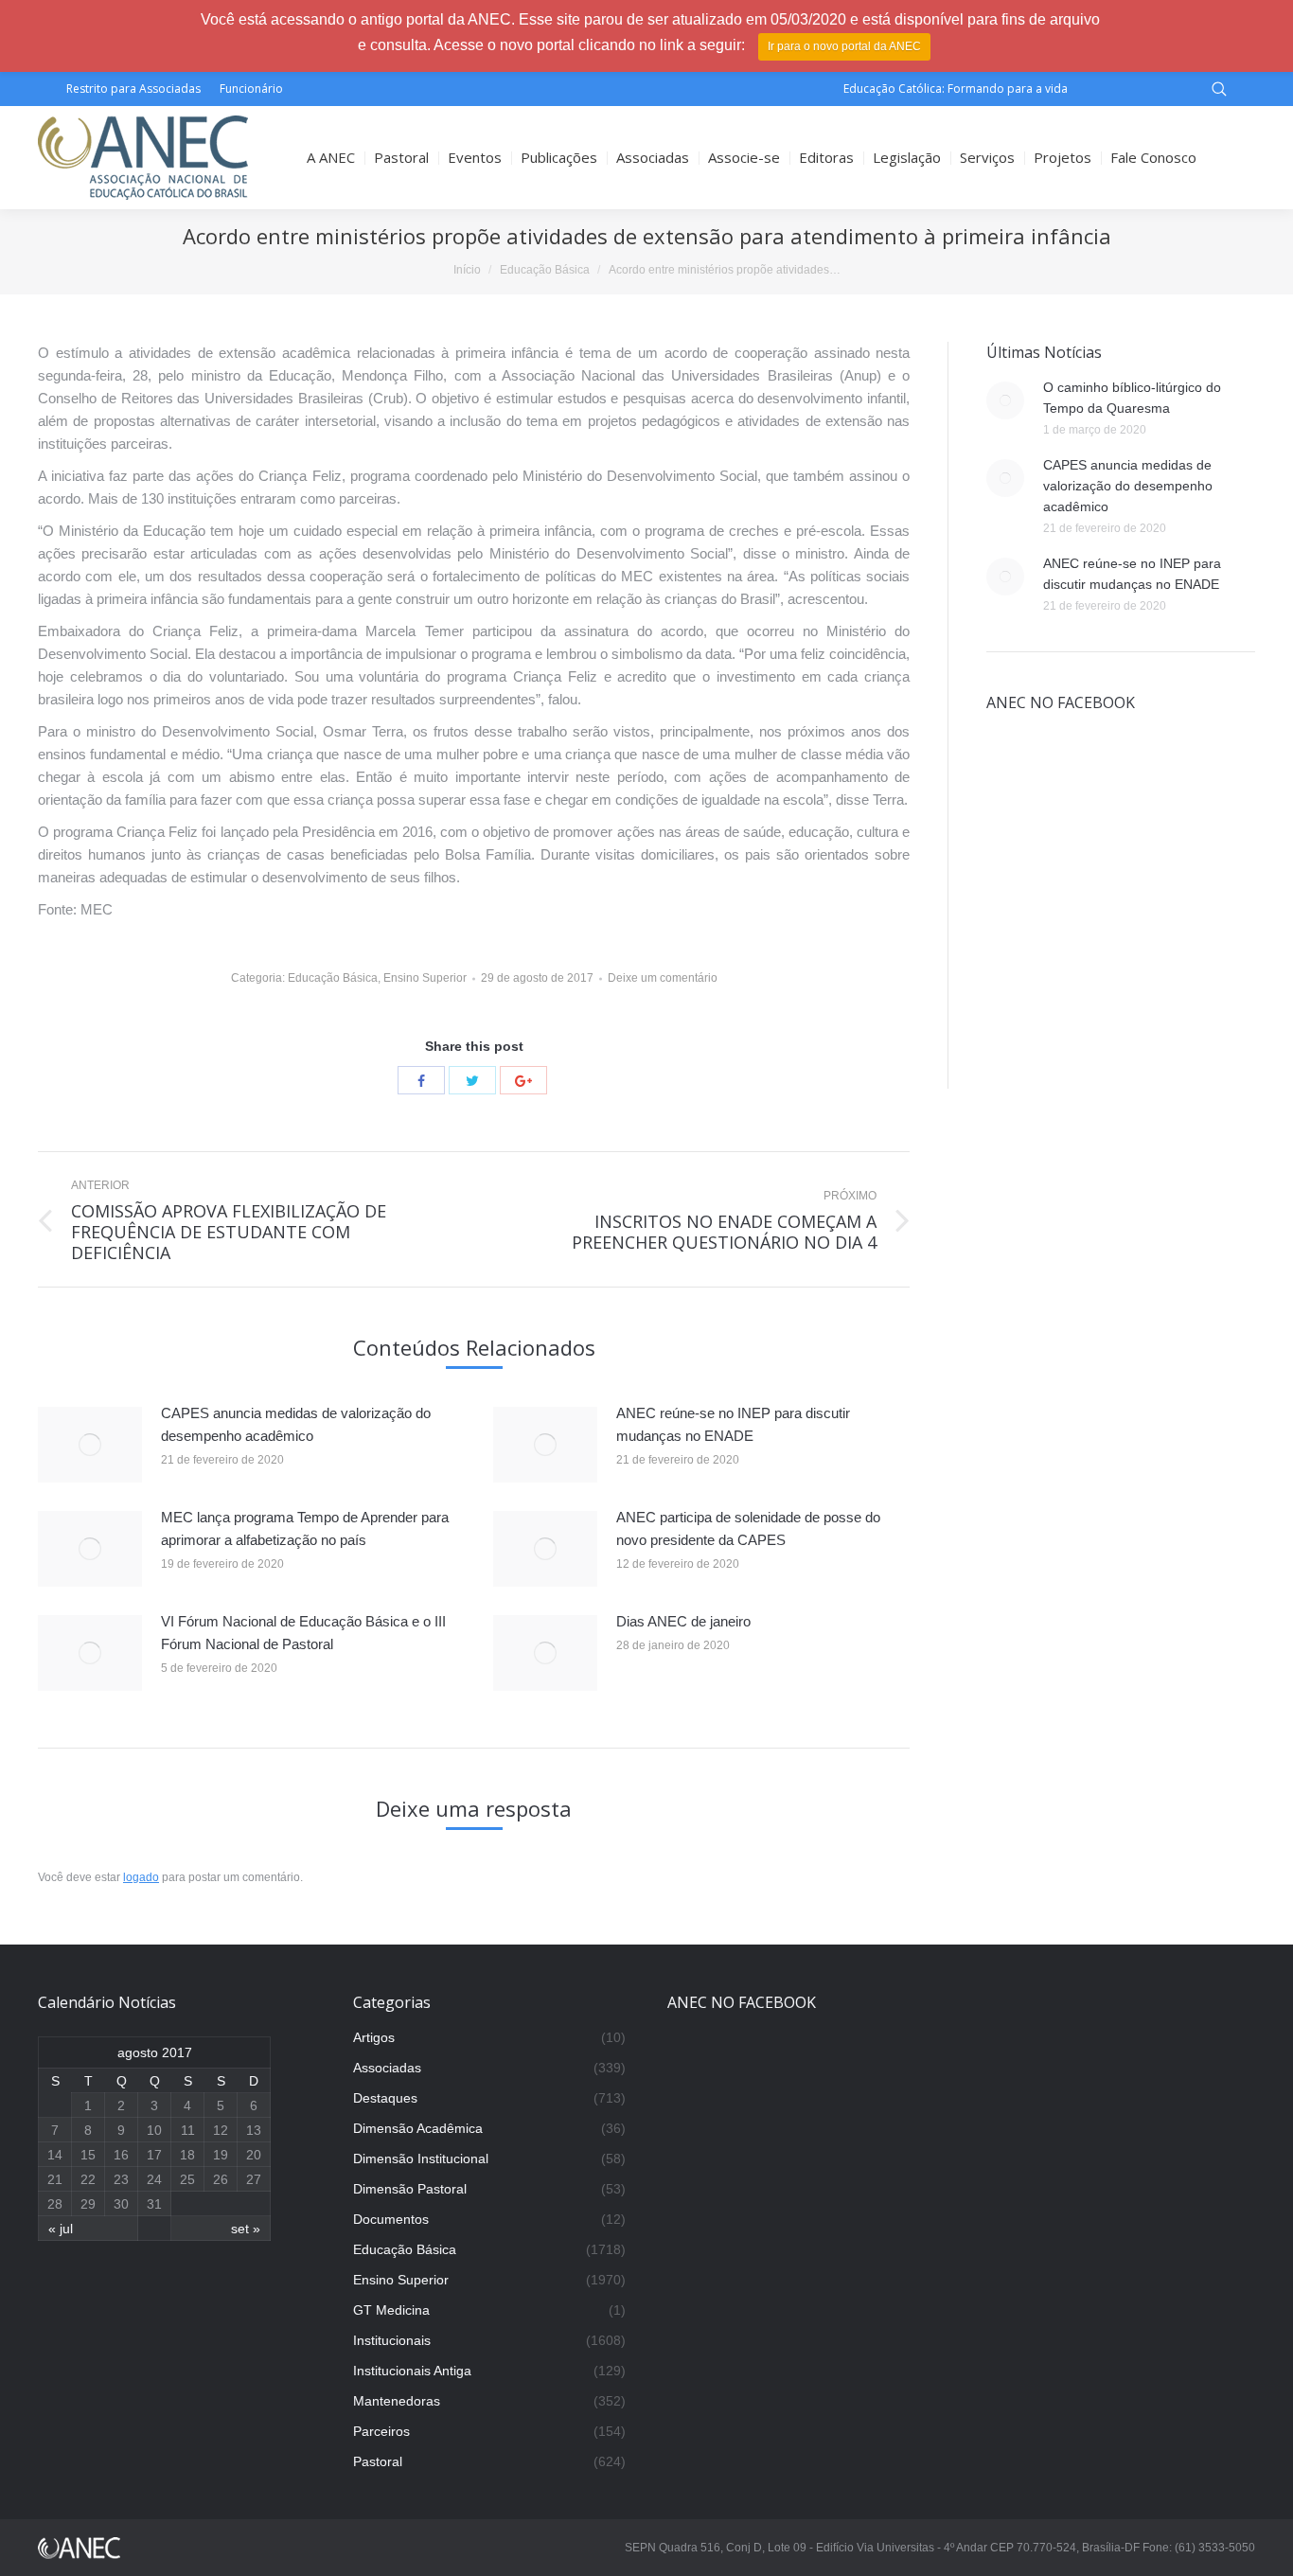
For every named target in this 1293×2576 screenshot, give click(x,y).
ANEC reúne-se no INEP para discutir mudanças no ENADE (733, 1424)
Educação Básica (545, 270)
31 (154, 2204)
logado (141, 1877)
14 (55, 2155)
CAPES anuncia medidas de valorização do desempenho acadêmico (296, 1424)
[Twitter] (472, 1080)
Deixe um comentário (663, 978)
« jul (61, 2229)
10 (154, 2130)
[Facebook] (421, 1080)
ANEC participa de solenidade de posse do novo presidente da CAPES (748, 1528)
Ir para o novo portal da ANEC (844, 46)
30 (121, 2204)
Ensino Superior (425, 978)
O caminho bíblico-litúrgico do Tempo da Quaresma (1132, 398)
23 (121, 2179)
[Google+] (523, 1080)
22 (88, 2179)
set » (246, 2229)
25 (187, 2179)
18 (187, 2155)
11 (188, 2130)
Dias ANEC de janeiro (683, 1621)
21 (55, 2179)
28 (55, 2204)
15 (88, 2155)
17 (154, 2155)
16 (121, 2155)
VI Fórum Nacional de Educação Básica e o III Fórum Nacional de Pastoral (303, 1633)
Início (467, 270)
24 (154, 2179)
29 (88, 2204)
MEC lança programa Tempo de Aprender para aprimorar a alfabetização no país (305, 1528)
